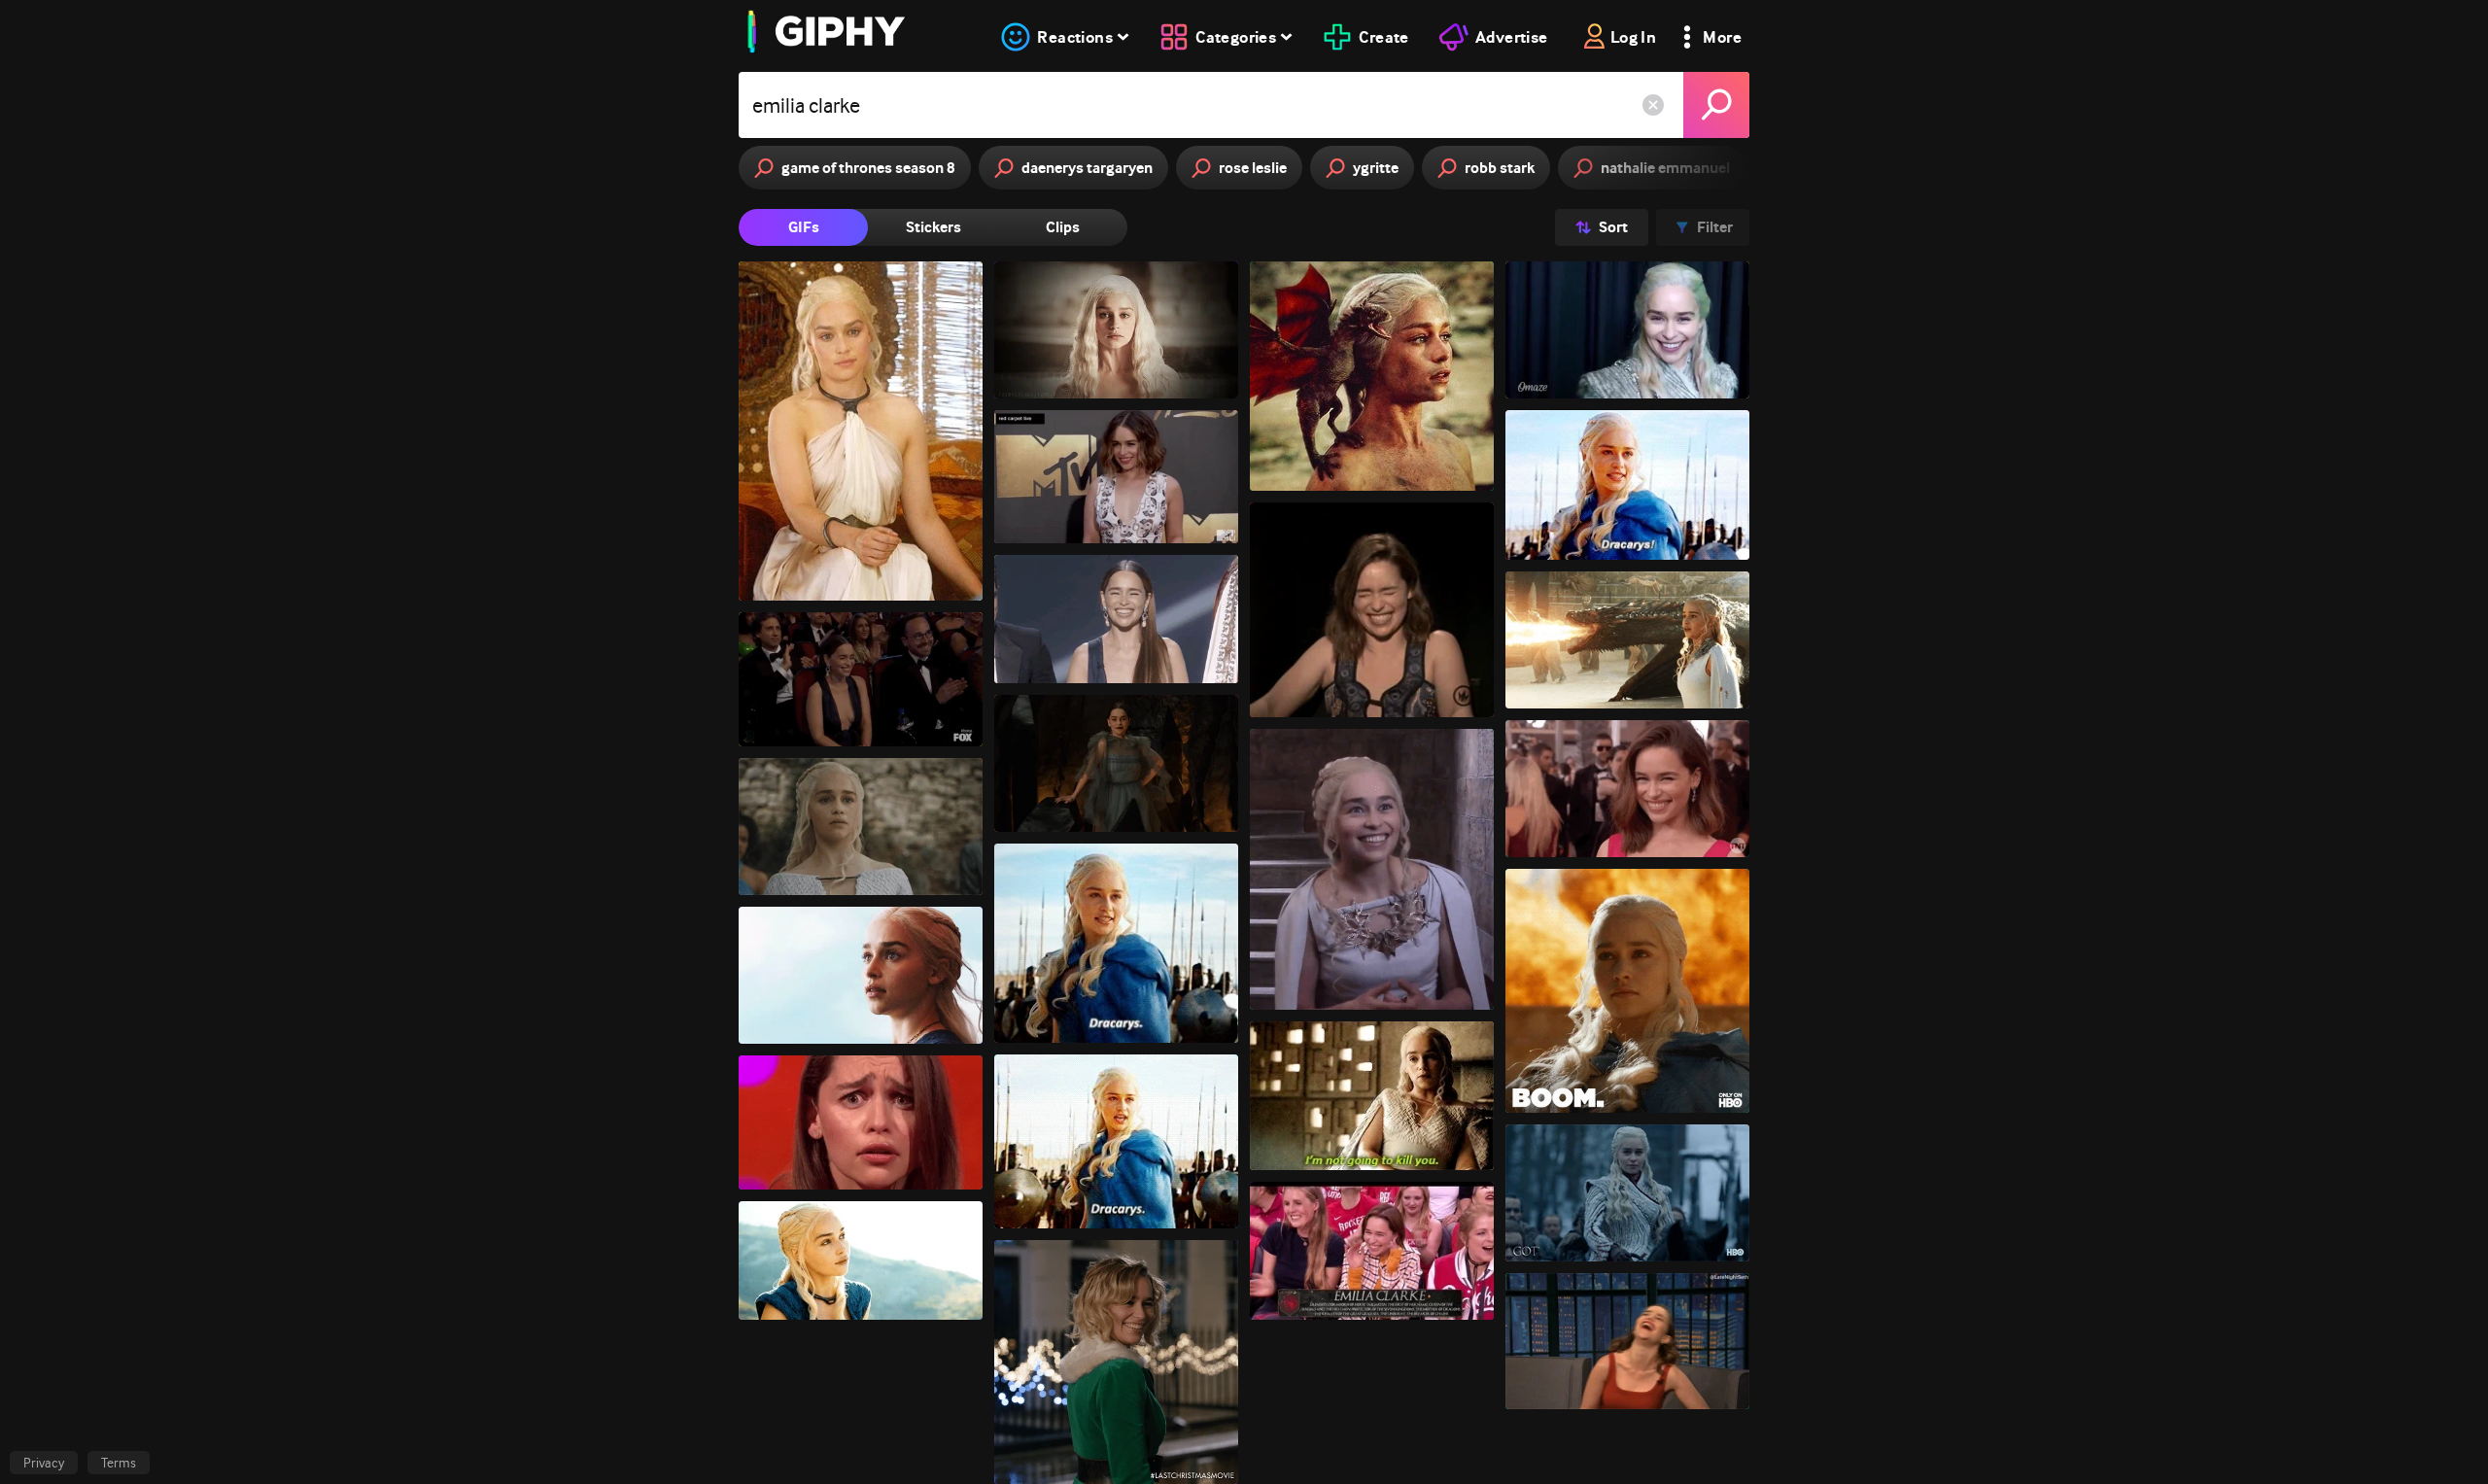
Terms (119, 1463)
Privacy (44, 1463)
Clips (1063, 227)
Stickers (933, 227)
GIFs (804, 227)
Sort (1613, 227)
